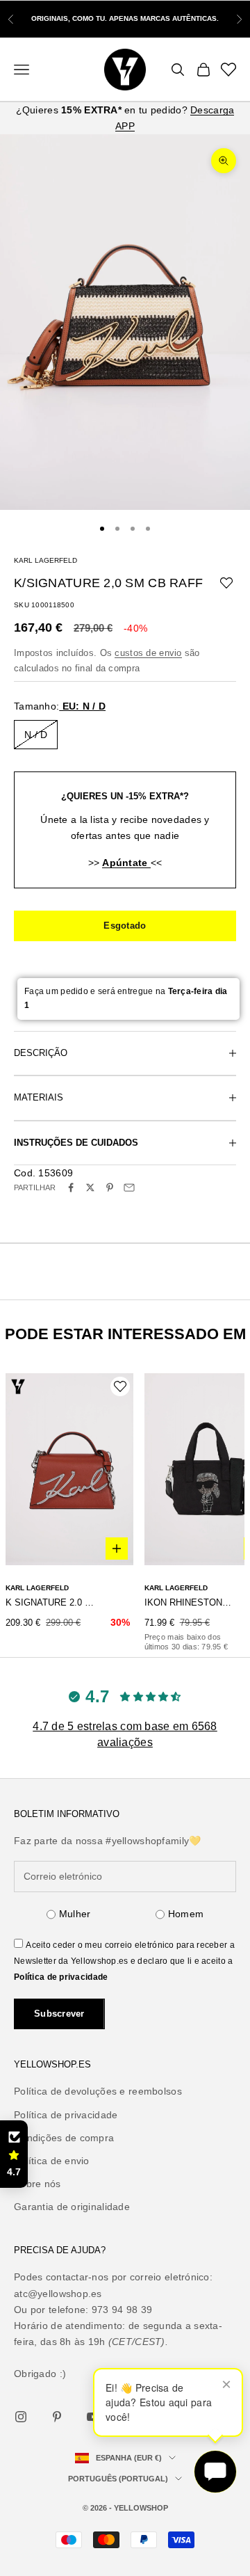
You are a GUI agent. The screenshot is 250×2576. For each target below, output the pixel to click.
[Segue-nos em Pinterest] (57, 2417)
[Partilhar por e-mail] (129, 1187)
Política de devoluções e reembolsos (98, 2091)
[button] (14, 2154)
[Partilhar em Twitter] (90, 1187)
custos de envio (148, 653)
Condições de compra (64, 2138)
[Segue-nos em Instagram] (21, 2417)
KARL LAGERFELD (45, 560)
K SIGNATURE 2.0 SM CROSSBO (51, 1602)
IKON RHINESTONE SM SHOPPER (190, 1602)
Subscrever (59, 2014)
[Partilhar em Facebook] (71, 1187)
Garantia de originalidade (72, 2207)
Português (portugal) (118, 2479)
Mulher (75, 1914)
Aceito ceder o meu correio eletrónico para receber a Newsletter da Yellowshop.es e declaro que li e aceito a (124, 1961)
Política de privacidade (61, 1977)
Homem (186, 1914)
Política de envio (52, 2161)
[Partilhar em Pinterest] (110, 1187)
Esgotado (125, 926)
